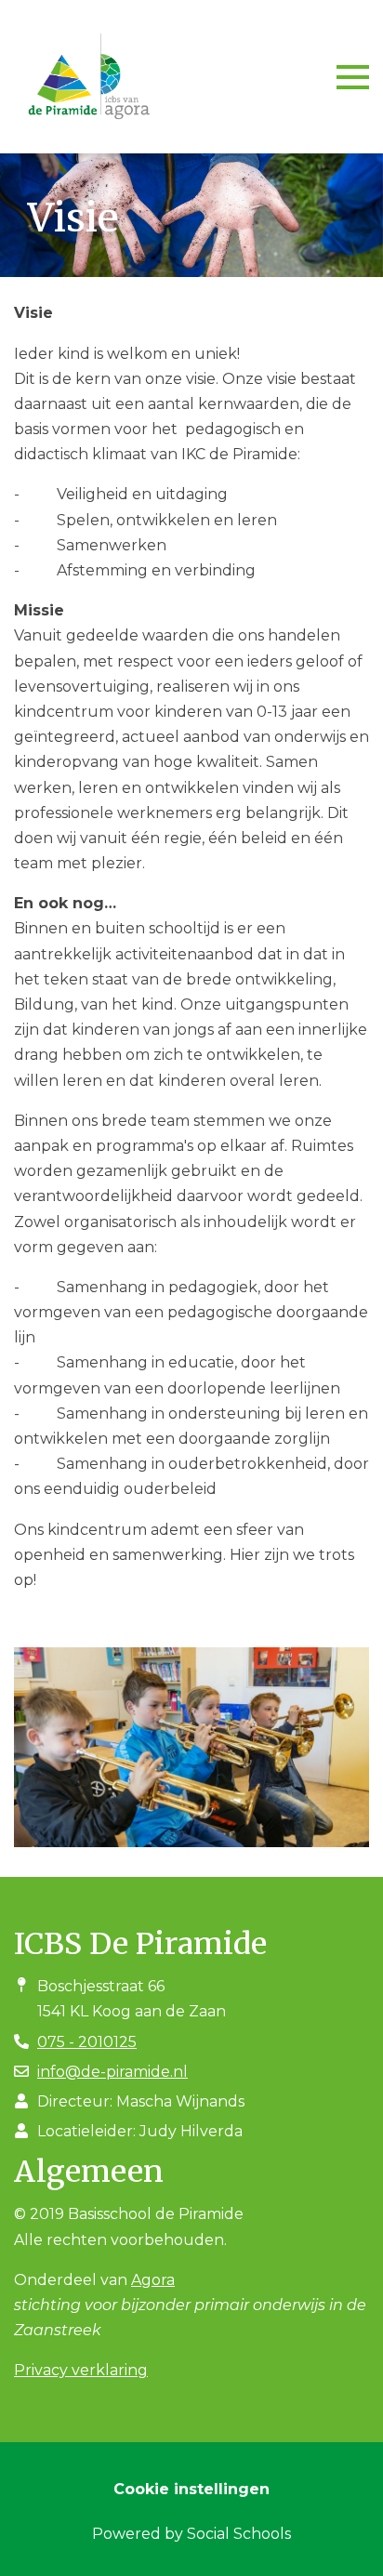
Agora (153, 2280)
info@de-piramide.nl (112, 2072)
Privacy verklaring (81, 2370)
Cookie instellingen (191, 2489)
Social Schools (239, 2534)
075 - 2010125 (87, 2042)
